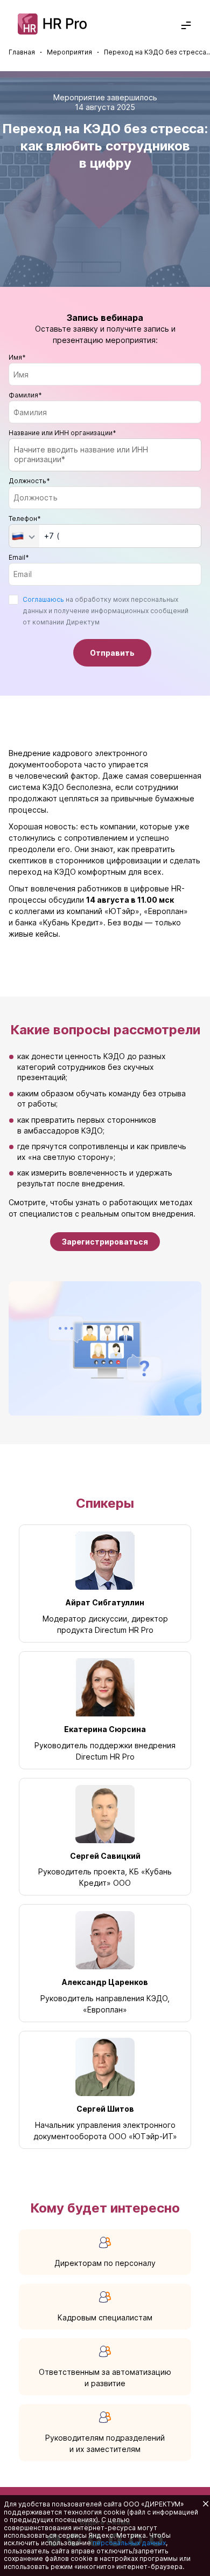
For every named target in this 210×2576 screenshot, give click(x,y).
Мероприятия (69, 52)
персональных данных (129, 2543)
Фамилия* (25, 395)
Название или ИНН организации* (62, 433)
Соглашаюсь (43, 599)
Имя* (17, 357)
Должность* (29, 481)
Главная (22, 52)
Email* (19, 557)
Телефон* (25, 518)
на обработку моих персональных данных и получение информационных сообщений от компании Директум (106, 626)
